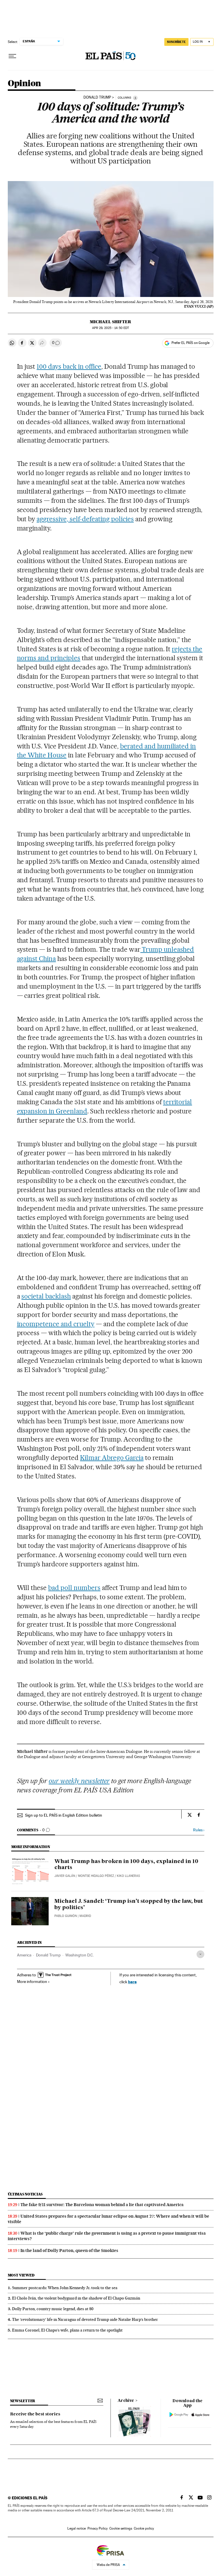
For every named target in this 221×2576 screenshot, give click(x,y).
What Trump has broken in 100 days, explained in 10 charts (126, 1865)
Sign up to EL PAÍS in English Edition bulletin (64, 1815)
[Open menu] (12, 56)
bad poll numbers (74, 1588)
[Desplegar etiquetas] (200, 1954)
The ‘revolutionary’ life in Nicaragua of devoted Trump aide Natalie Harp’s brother (85, 2319)
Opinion (24, 84)
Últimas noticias (25, 2194)
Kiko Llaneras (128, 1876)
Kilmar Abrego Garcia (112, 1458)
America (24, 1955)
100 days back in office (69, 366)
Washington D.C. (80, 1955)
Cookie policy (144, 2528)
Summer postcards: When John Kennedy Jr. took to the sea (65, 2288)
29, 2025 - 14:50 (110, 328)
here (132, 1982)
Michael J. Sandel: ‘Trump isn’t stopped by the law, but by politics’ (129, 1905)
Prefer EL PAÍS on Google (190, 343)
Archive (126, 2401)
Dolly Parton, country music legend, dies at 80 (53, 2309)
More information (32, 1982)
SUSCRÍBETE (176, 42)
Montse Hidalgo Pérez (96, 1876)
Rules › (199, 1830)
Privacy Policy (98, 2528)
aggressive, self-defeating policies (85, 519)
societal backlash (46, 1296)
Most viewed (21, 2275)
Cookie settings (121, 2528)
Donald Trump (48, 1955)
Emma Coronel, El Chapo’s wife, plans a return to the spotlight (67, 2330)
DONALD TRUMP (97, 97)
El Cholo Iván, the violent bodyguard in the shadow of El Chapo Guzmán (76, 2298)
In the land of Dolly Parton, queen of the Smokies (69, 2251)
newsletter (23, 2401)
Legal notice (77, 2528)
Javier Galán (65, 1876)
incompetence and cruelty (56, 1324)
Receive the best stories (35, 2414)
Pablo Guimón (66, 1916)
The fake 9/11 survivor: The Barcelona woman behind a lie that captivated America (102, 2205)
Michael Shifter (110, 322)
